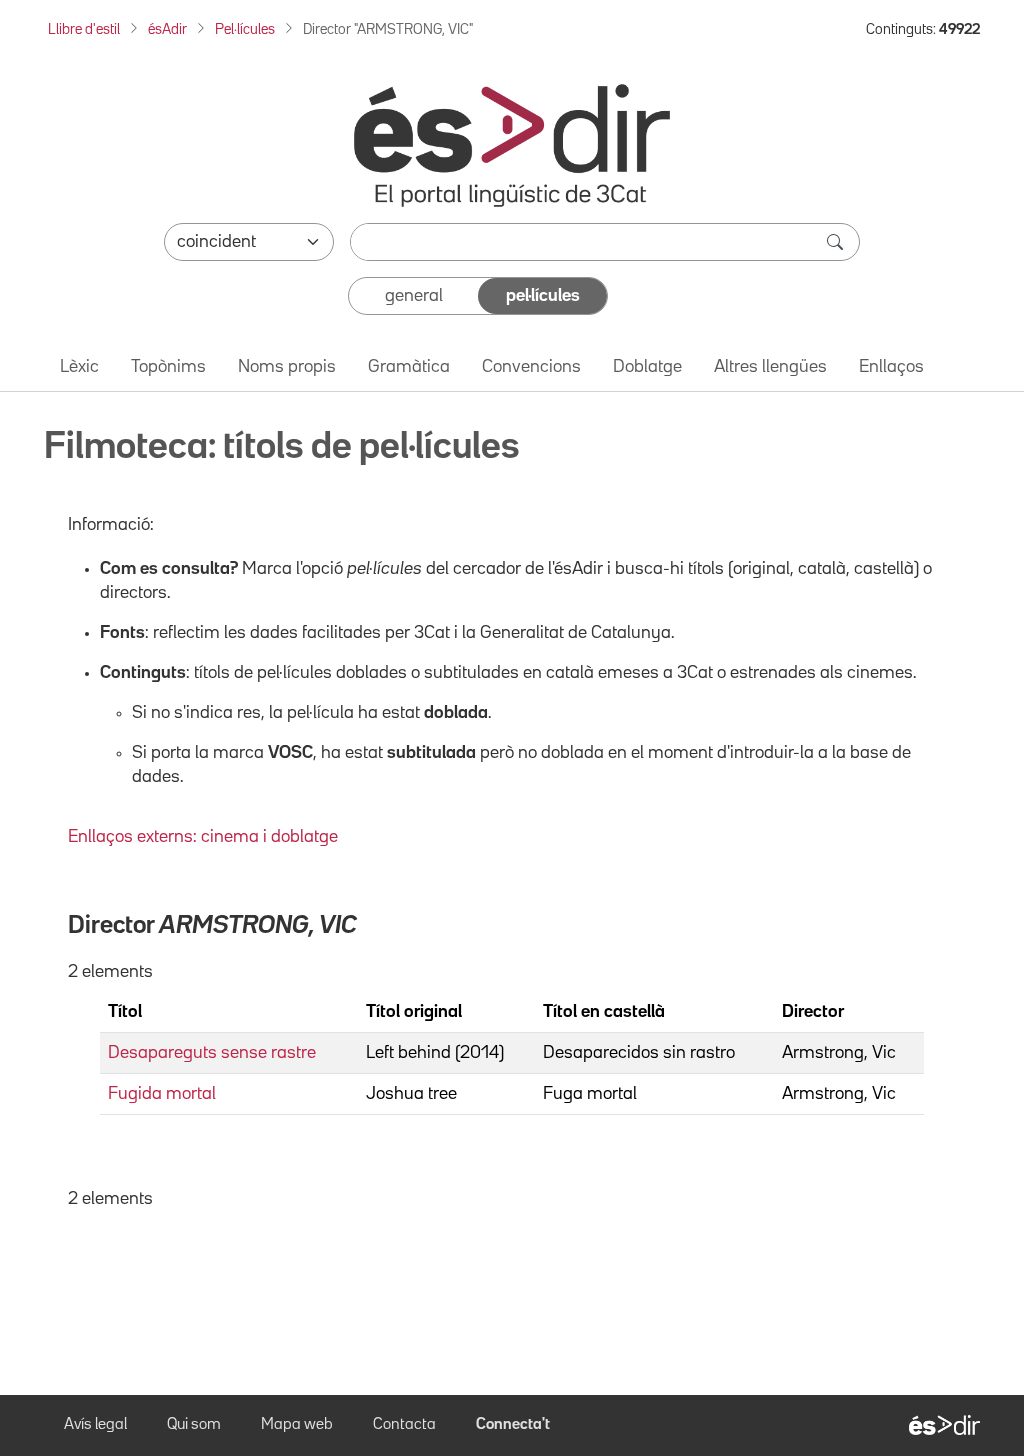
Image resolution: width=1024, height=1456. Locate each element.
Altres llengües (770, 367)
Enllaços (891, 367)
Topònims (168, 367)
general (414, 296)
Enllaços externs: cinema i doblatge (203, 837)
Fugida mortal (162, 1094)
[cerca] (837, 242)
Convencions (531, 367)
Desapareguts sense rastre (212, 1053)
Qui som (194, 1425)
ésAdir (167, 29)
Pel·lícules (245, 29)
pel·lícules (543, 296)
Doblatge (647, 367)
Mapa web (297, 1425)
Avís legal (95, 1425)
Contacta (404, 1425)
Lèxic (79, 367)
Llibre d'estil (84, 29)
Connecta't (513, 1425)
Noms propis (287, 367)
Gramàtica (409, 367)
